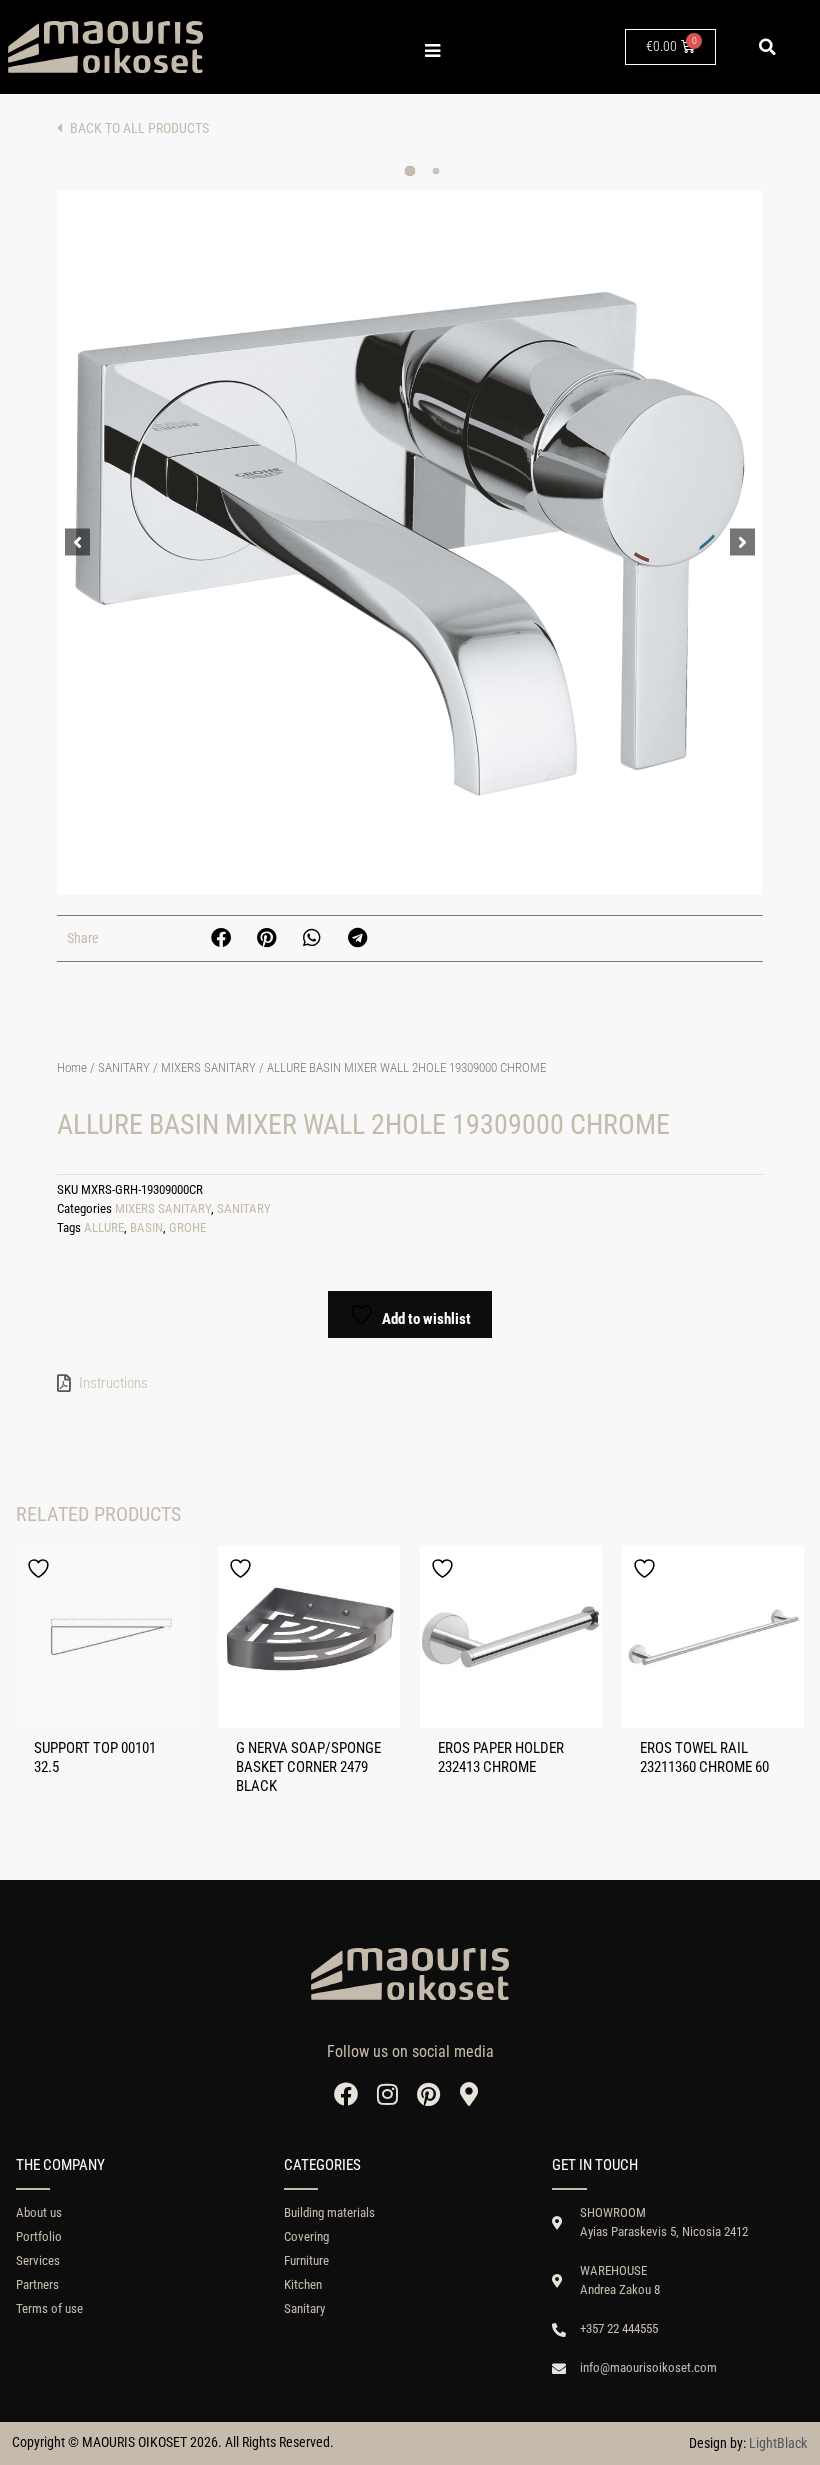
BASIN (146, 1227)
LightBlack (778, 2443)
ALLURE (104, 1227)
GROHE (187, 1227)
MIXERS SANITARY (208, 1067)
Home (72, 1067)
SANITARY (124, 1067)
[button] (767, 47)
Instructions (113, 1383)
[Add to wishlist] (41, 1568)
